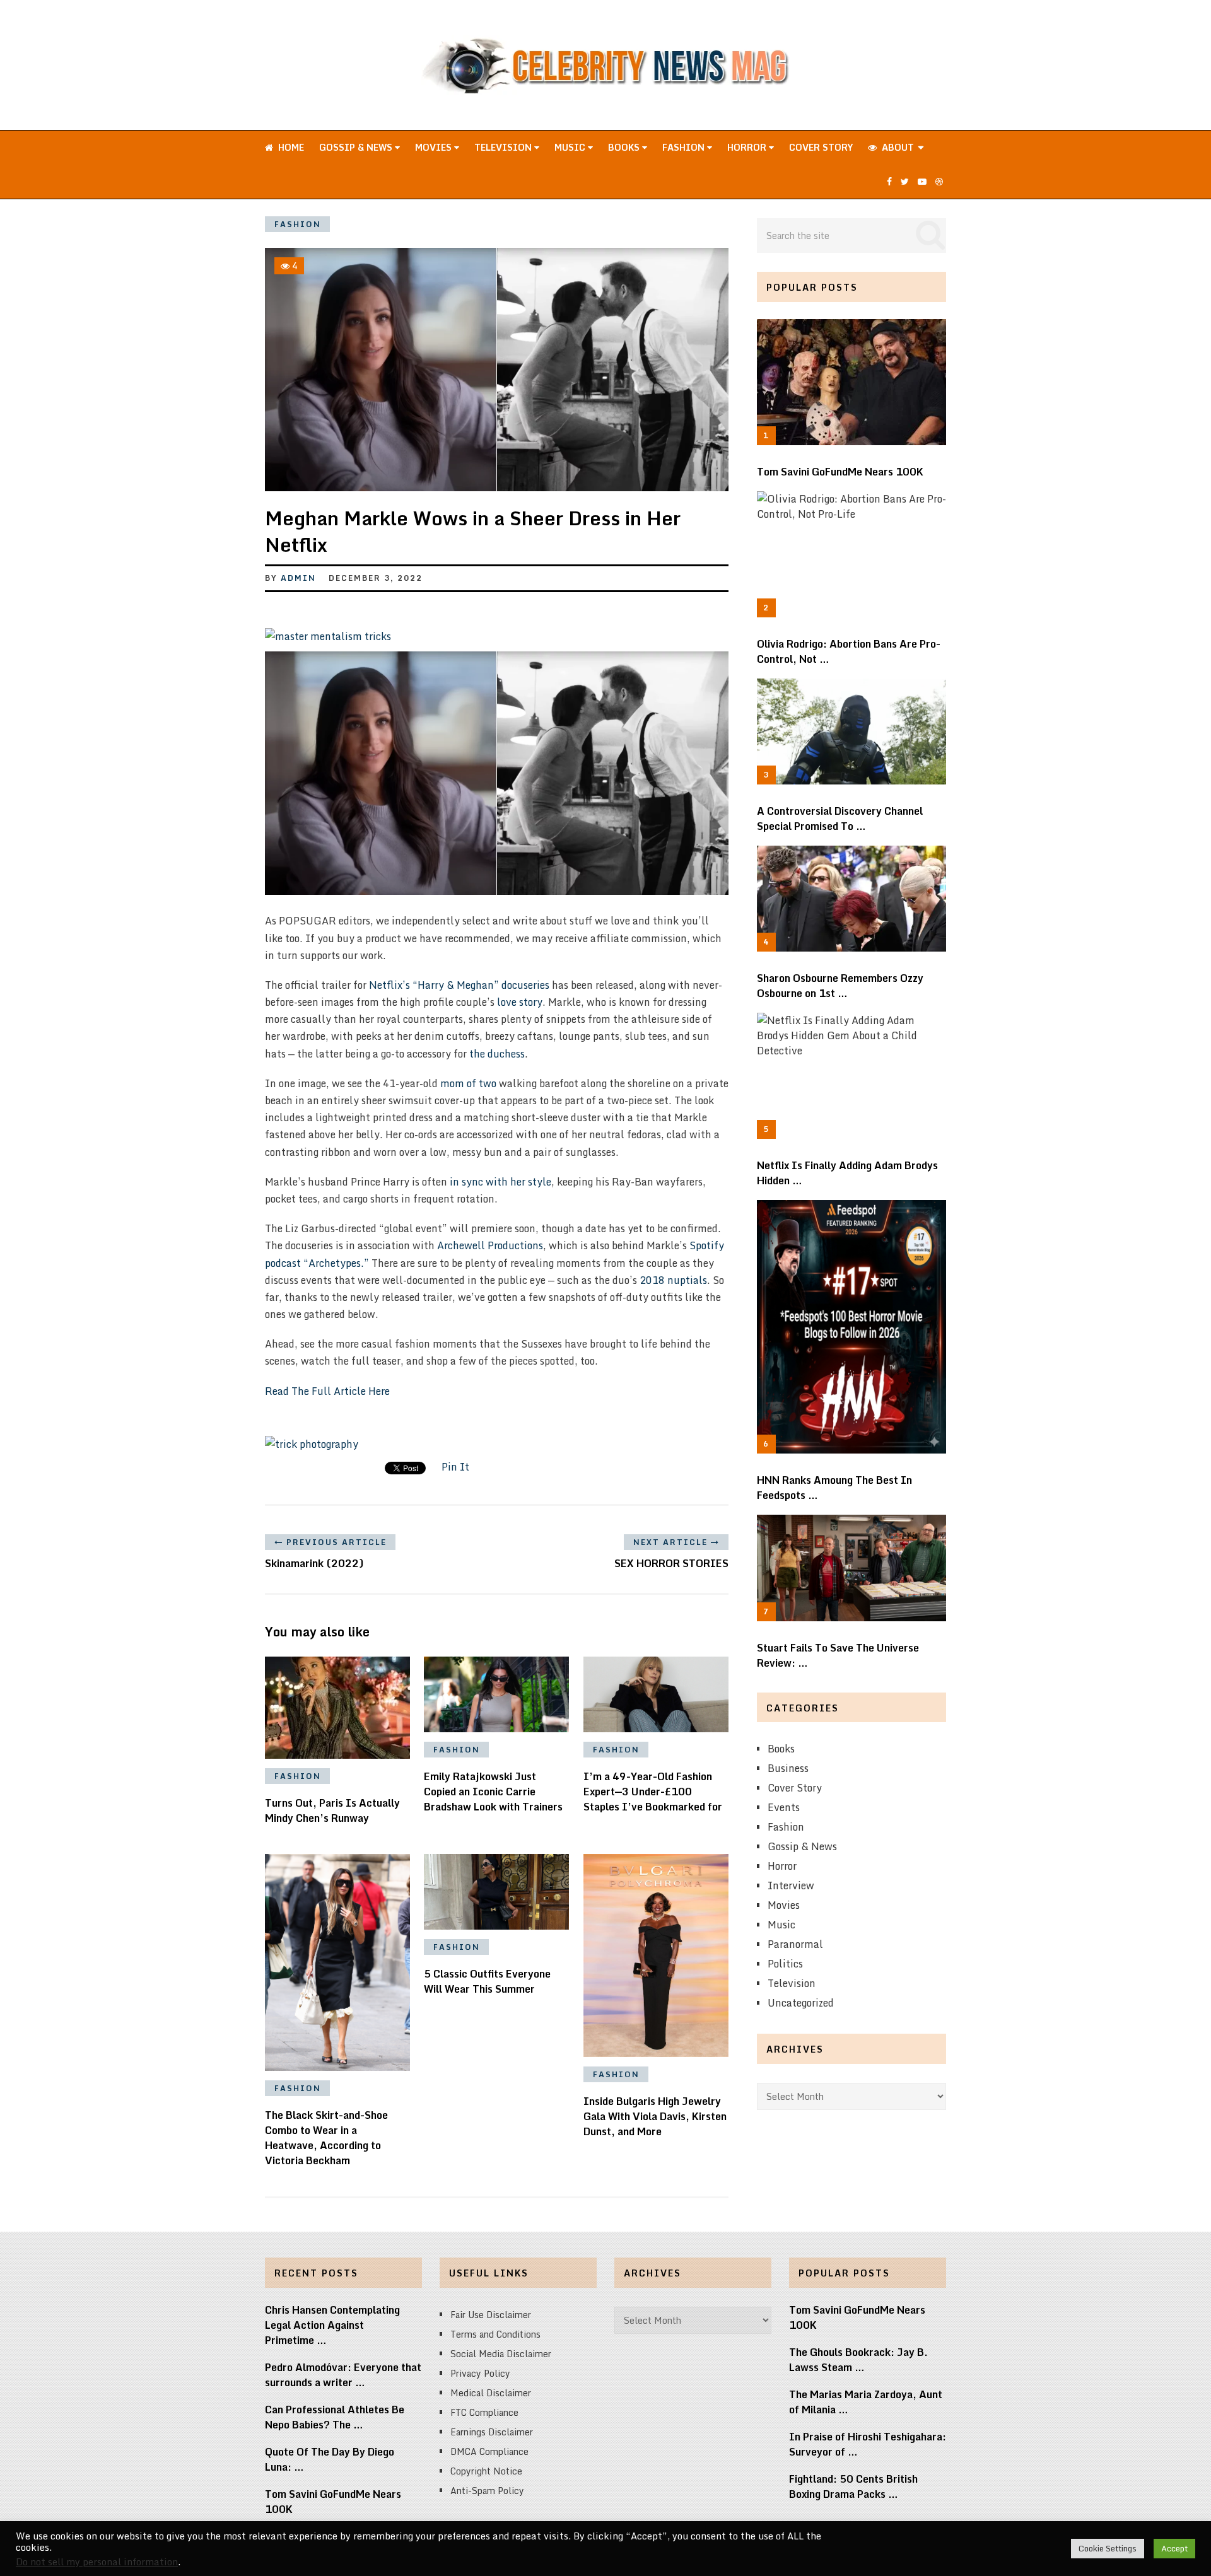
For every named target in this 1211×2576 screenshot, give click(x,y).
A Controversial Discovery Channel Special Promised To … (840, 819)
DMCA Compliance (489, 2451)
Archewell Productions (490, 1245)
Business (788, 1768)
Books (625, 147)
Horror (748, 147)
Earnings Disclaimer (492, 2432)
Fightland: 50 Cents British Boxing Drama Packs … (853, 2486)
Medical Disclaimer (491, 2393)
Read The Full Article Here (327, 1391)
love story (520, 1002)
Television (504, 147)
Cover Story (821, 147)
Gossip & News (357, 147)
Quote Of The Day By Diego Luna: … (330, 2459)
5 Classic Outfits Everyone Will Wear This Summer (487, 1981)
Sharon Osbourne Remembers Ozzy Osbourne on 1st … (840, 986)
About (897, 147)
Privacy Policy (480, 2373)
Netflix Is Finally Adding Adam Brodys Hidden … (847, 1173)
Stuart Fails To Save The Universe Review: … (838, 1655)
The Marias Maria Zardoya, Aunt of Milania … (866, 2402)
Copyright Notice (486, 2471)
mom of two (468, 1083)
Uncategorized (801, 2003)
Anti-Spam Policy (487, 2491)
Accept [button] (1174, 2548)
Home (290, 147)
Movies (435, 147)
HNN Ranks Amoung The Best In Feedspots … (834, 1488)
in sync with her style (500, 1182)
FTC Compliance (484, 2412)
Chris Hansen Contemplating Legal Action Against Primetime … (332, 2325)
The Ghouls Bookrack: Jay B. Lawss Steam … (858, 2360)
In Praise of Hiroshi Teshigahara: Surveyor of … (868, 2444)
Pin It (455, 1467)
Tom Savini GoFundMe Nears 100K (840, 472)
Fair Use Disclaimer (491, 2315)
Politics (785, 1964)
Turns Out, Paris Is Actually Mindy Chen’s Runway (332, 1810)
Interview (791, 1885)
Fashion (685, 147)
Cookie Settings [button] (1108, 2548)
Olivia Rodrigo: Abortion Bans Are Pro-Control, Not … (849, 651)
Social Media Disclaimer (501, 2354)
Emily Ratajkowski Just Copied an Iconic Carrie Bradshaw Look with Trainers (493, 1792)
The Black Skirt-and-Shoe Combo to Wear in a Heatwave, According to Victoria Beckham (326, 2138)
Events (784, 1807)
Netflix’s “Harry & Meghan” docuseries (459, 985)
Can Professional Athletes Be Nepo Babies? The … (335, 2417)
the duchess (497, 1054)
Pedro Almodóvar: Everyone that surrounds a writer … (343, 2375)
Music (571, 147)
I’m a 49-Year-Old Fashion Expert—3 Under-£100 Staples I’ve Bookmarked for (653, 1792)
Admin (298, 578)
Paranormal (795, 1944)
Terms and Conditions (495, 2334)
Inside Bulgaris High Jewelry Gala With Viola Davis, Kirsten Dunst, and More (655, 2116)
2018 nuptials (673, 1280)
